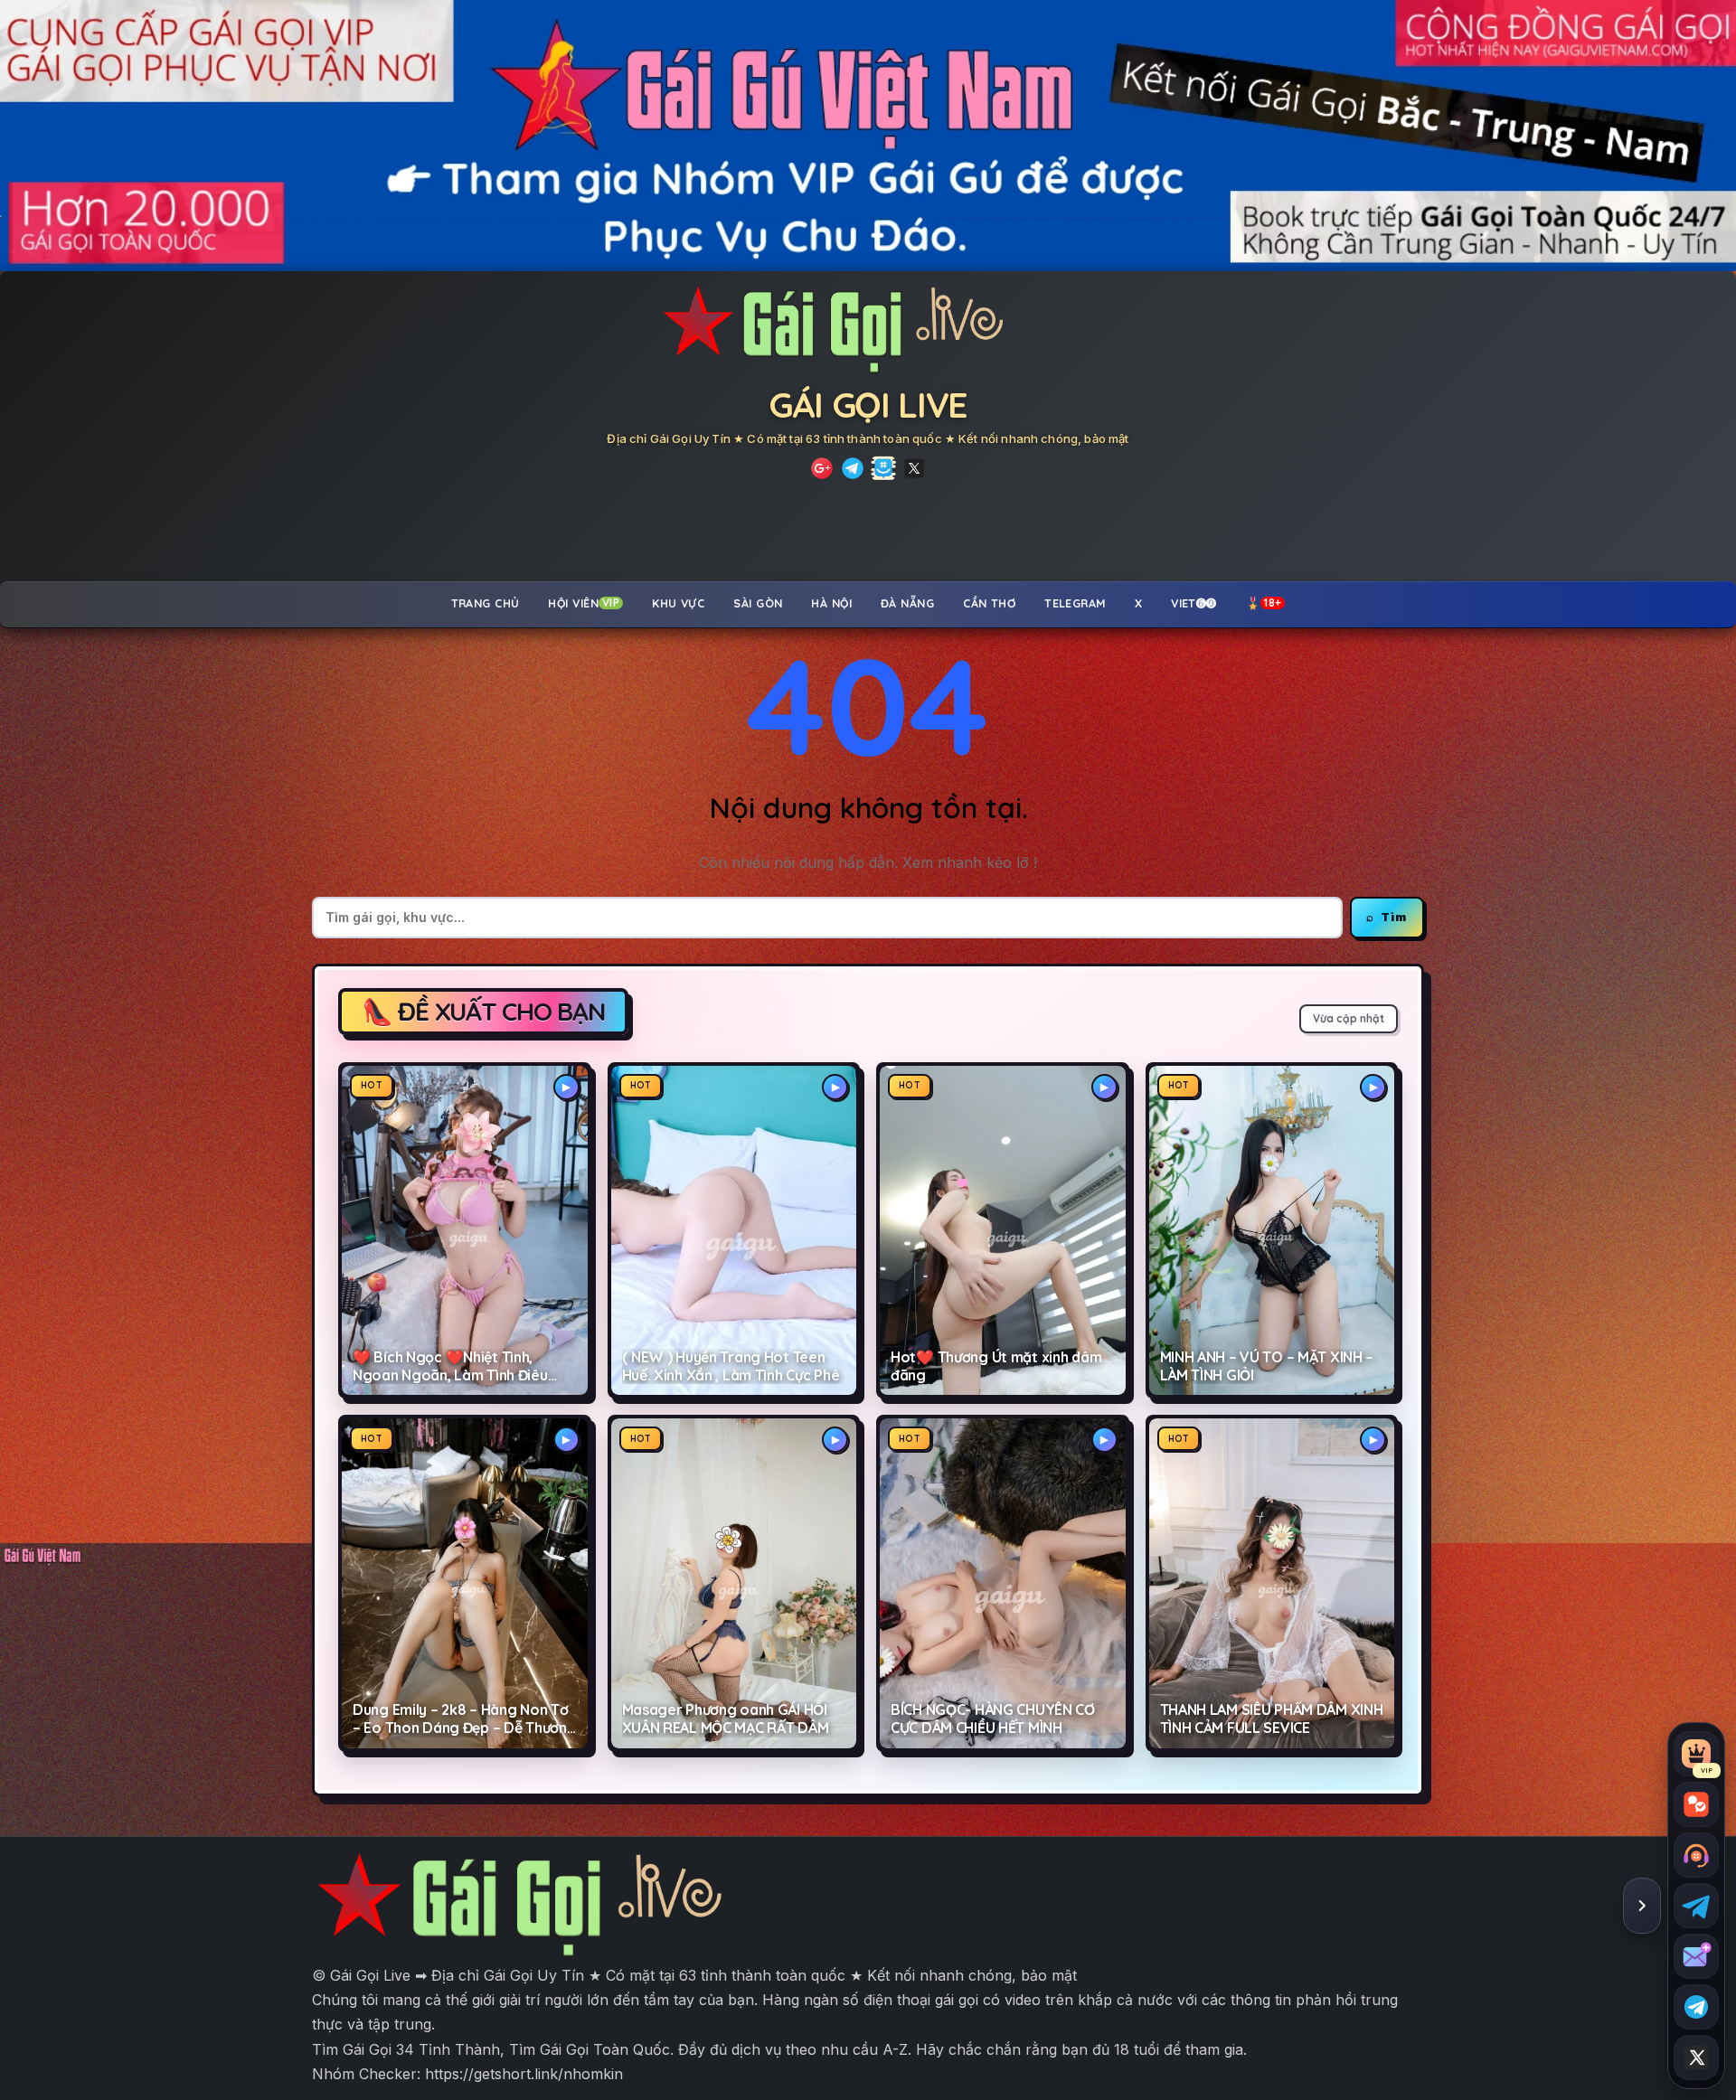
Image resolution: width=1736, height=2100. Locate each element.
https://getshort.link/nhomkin (524, 2074)
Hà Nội (831, 603)
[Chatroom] (1696, 1804)
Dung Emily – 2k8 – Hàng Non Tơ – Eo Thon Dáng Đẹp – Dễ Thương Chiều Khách (464, 1719)
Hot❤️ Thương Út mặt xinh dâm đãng (996, 1366)
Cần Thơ (989, 603)
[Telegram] (853, 468)
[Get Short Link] (822, 468)
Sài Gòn (758, 603)
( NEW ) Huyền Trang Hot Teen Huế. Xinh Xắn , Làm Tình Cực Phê (731, 1366)
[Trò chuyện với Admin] (1696, 1855)
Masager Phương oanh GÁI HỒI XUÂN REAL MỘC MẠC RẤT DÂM (726, 1719)
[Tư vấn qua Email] (1696, 1956)
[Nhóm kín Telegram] (1696, 2007)
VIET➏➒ (1194, 603)
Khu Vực (678, 603)
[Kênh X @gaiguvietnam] (1696, 2058)
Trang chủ (486, 603)
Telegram (1075, 603)
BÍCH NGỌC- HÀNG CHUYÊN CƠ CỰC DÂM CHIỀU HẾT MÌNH (993, 1719)
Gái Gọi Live (868, 405)
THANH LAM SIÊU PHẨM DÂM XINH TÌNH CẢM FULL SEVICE (1272, 1719)
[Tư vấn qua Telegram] (1696, 1906)
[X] (914, 468)
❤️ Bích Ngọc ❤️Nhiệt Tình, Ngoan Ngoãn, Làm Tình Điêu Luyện (450, 1367)
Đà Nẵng (907, 603)
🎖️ (1264, 603)
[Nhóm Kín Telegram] (883, 468)
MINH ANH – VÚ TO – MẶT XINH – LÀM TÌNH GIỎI (1267, 1366)
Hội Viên (584, 603)
